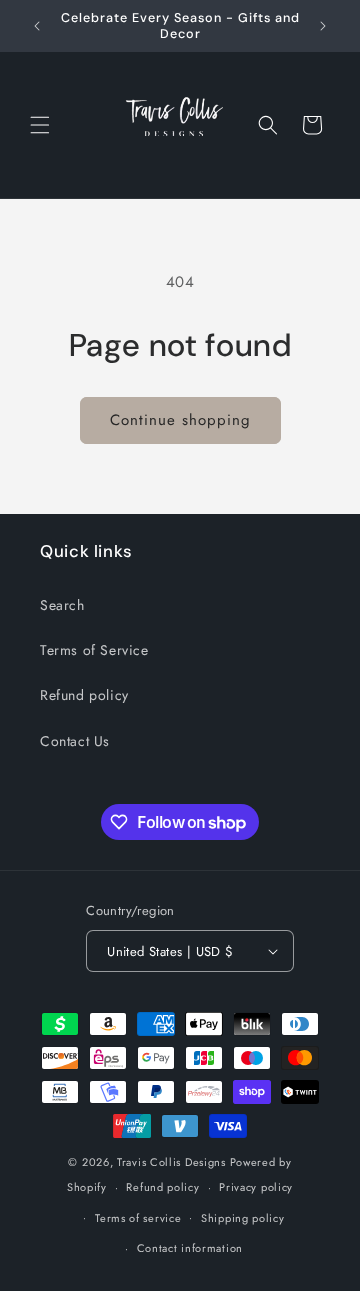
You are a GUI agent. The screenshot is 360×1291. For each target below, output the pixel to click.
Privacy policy (256, 1187)
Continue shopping (180, 420)
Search (62, 605)
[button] (40, 125)
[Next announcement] (323, 26)
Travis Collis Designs (171, 1162)
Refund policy (84, 695)
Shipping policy (243, 1218)
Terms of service (138, 1218)
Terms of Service (94, 650)
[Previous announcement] (37, 26)
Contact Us (75, 741)
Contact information (190, 1248)
